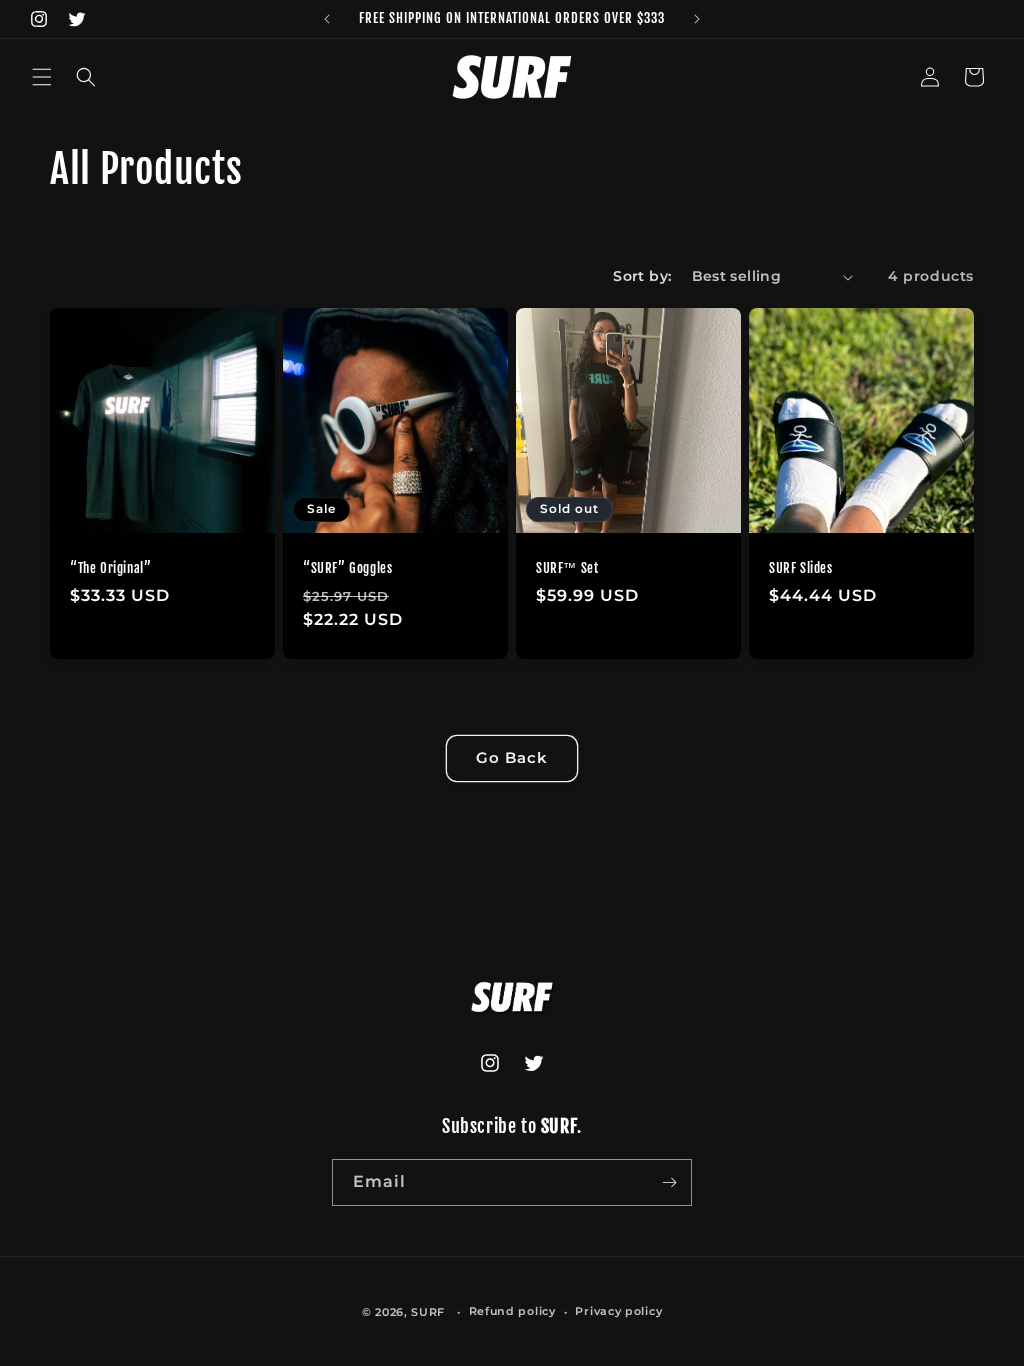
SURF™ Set (567, 568)
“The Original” (110, 568)
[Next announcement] (697, 19)
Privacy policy (618, 1311)
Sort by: (642, 276)
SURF (428, 1312)
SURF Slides (801, 568)
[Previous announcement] (327, 19)
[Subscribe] (669, 1182)
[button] (42, 77)
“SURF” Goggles (347, 568)
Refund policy (512, 1311)
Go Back (512, 757)
